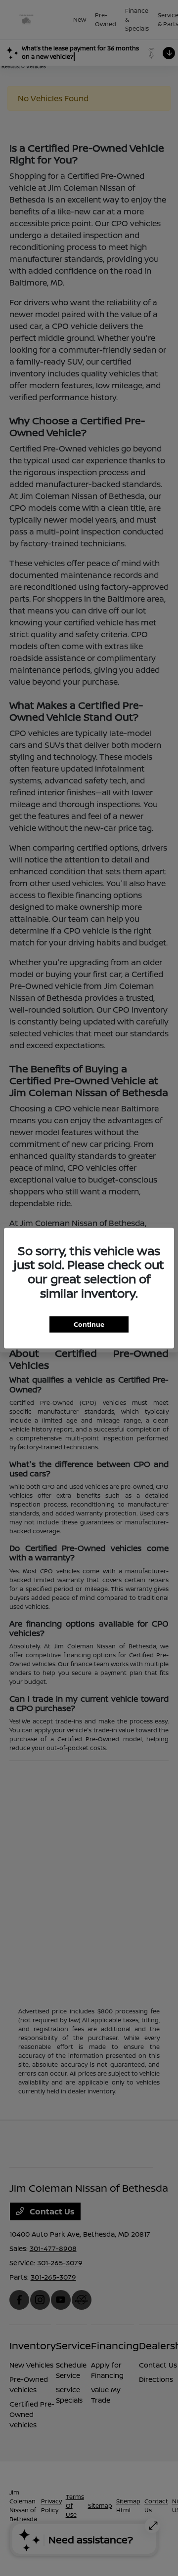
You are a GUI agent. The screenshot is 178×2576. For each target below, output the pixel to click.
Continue (89, 1324)
